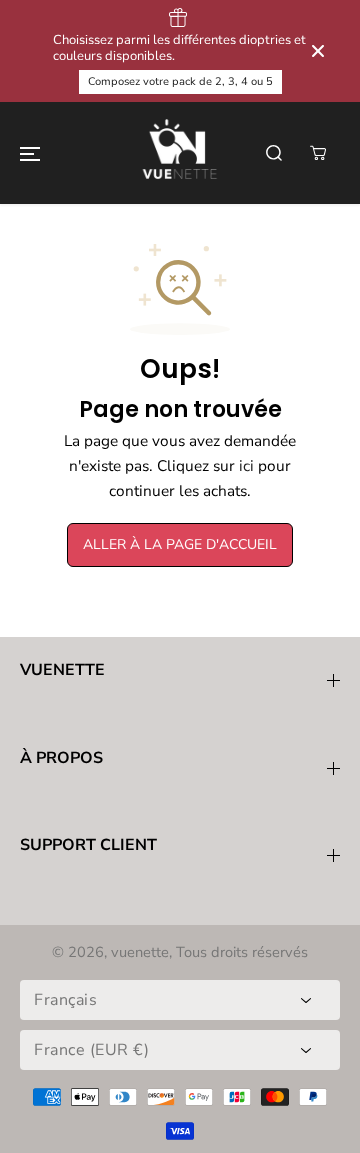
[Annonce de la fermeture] (318, 51)
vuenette (140, 952)
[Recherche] (274, 153)
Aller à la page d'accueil (180, 544)
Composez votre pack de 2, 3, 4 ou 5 (180, 81)
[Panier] (318, 153)
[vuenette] (180, 153)
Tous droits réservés (242, 952)
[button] (30, 153)
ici (246, 465)
